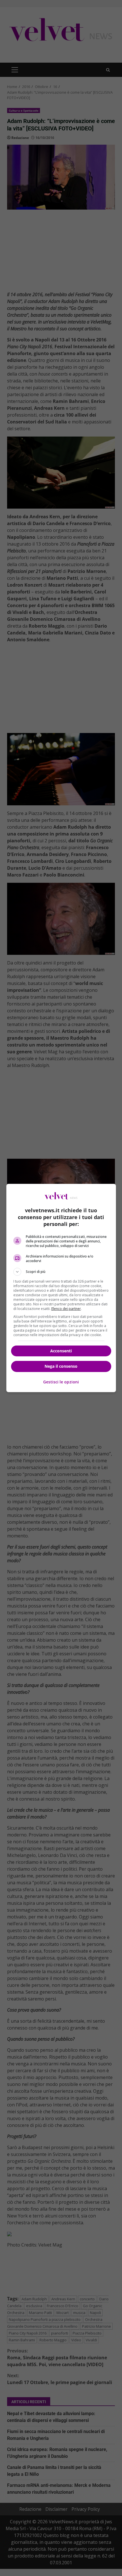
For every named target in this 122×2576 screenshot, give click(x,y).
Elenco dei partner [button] (66, 1309)
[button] (61, 1272)
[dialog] (61, 1288)
